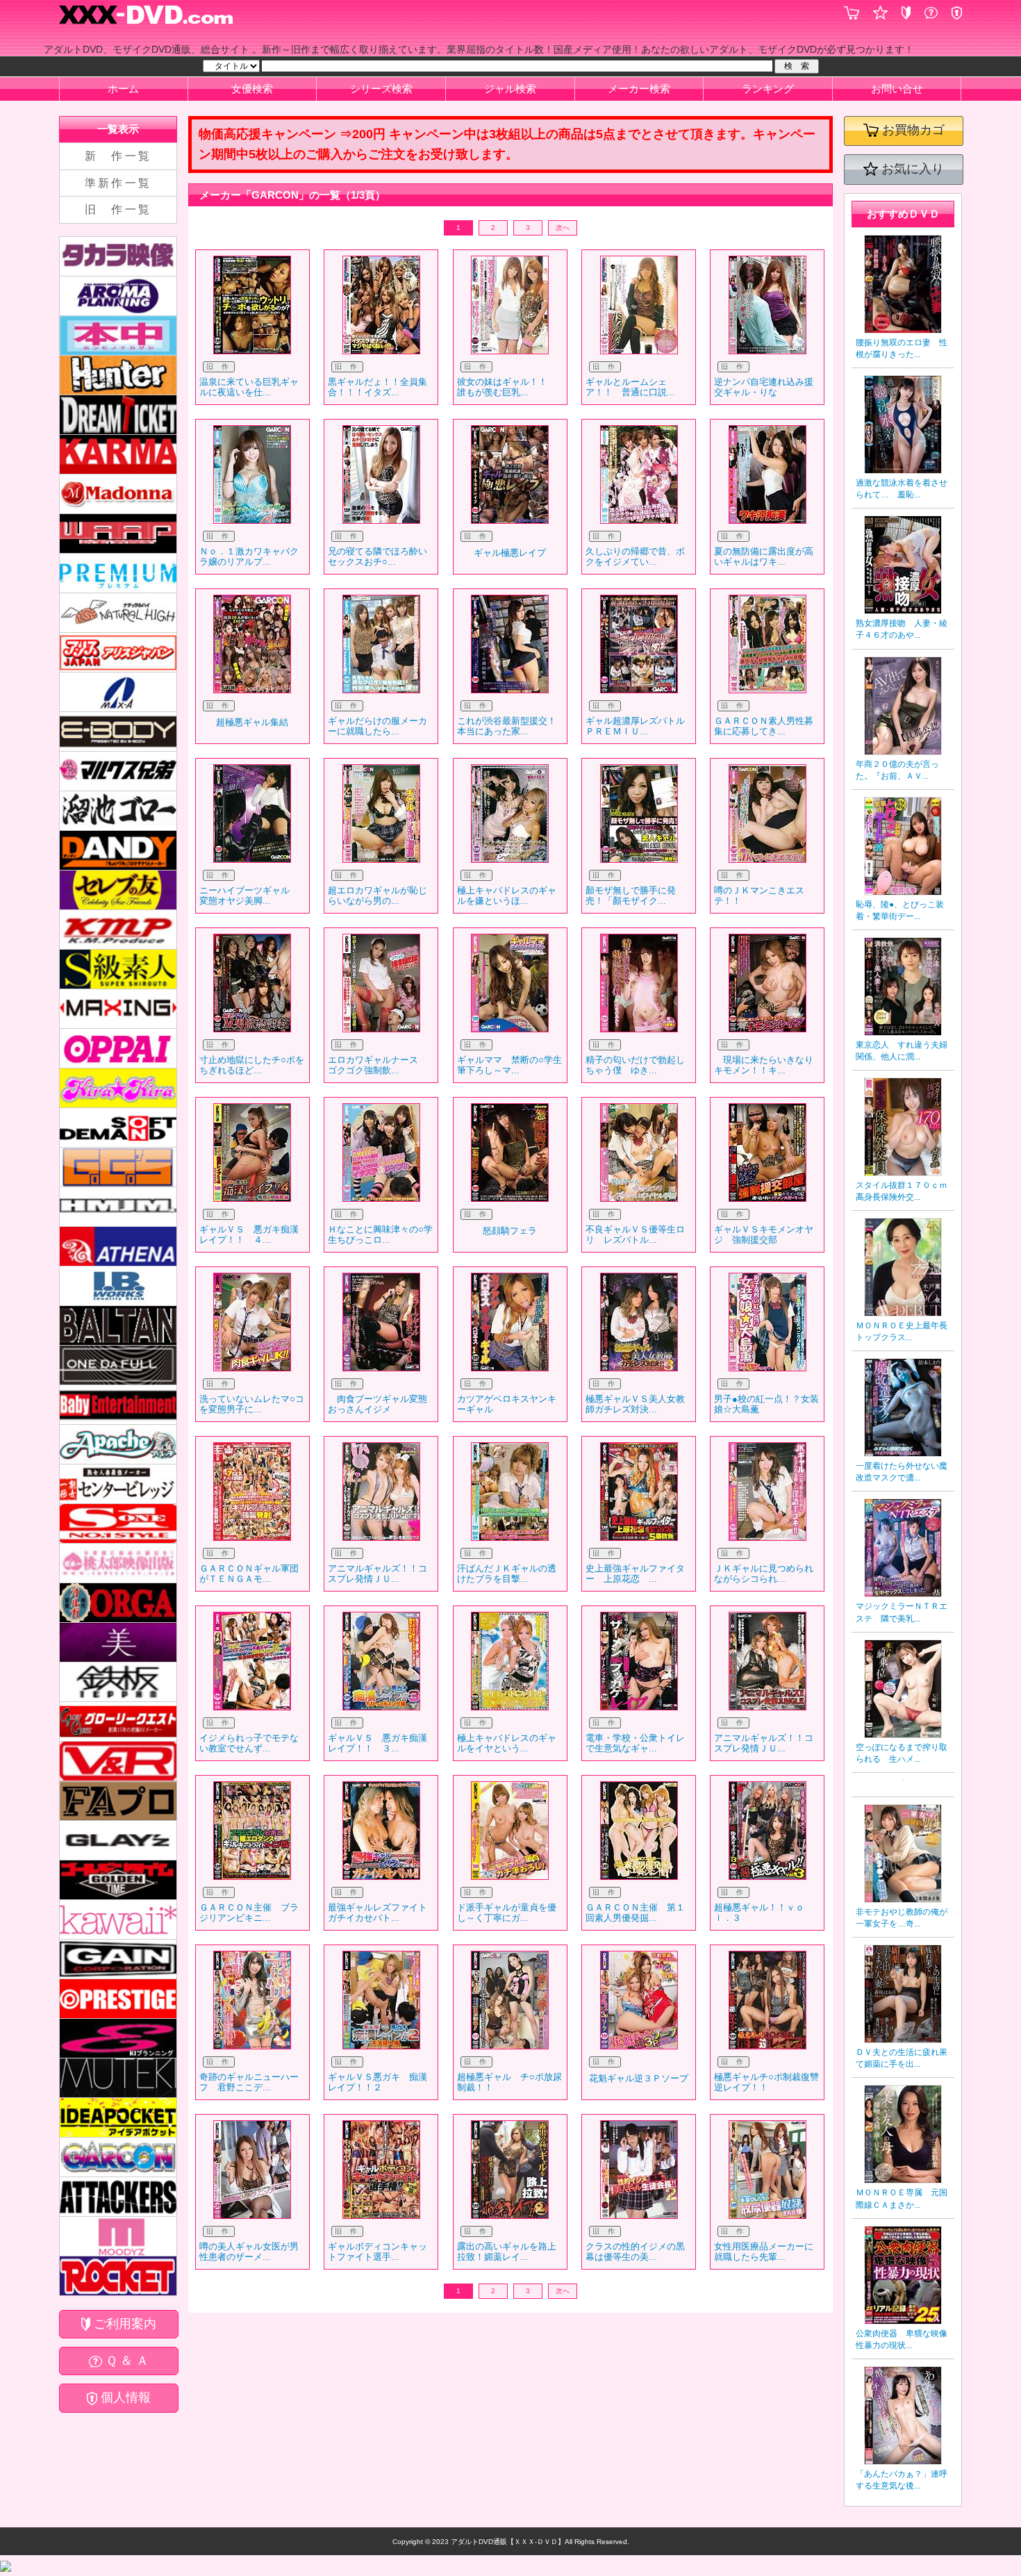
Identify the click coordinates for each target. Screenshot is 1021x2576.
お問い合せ (897, 89)
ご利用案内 (123, 2324)
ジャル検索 (510, 89)
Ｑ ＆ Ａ (125, 2361)
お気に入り (911, 169)
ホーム (123, 89)
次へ (563, 228)
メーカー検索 (639, 89)
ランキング (768, 89)
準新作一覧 (118, 183)
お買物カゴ (912, 130)
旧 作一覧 (118, 209)
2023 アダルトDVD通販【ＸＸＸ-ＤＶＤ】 (497, 2542)
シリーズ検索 (381, 89)
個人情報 (124, 2397)
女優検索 (252, 89)
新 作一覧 (118, 156)
